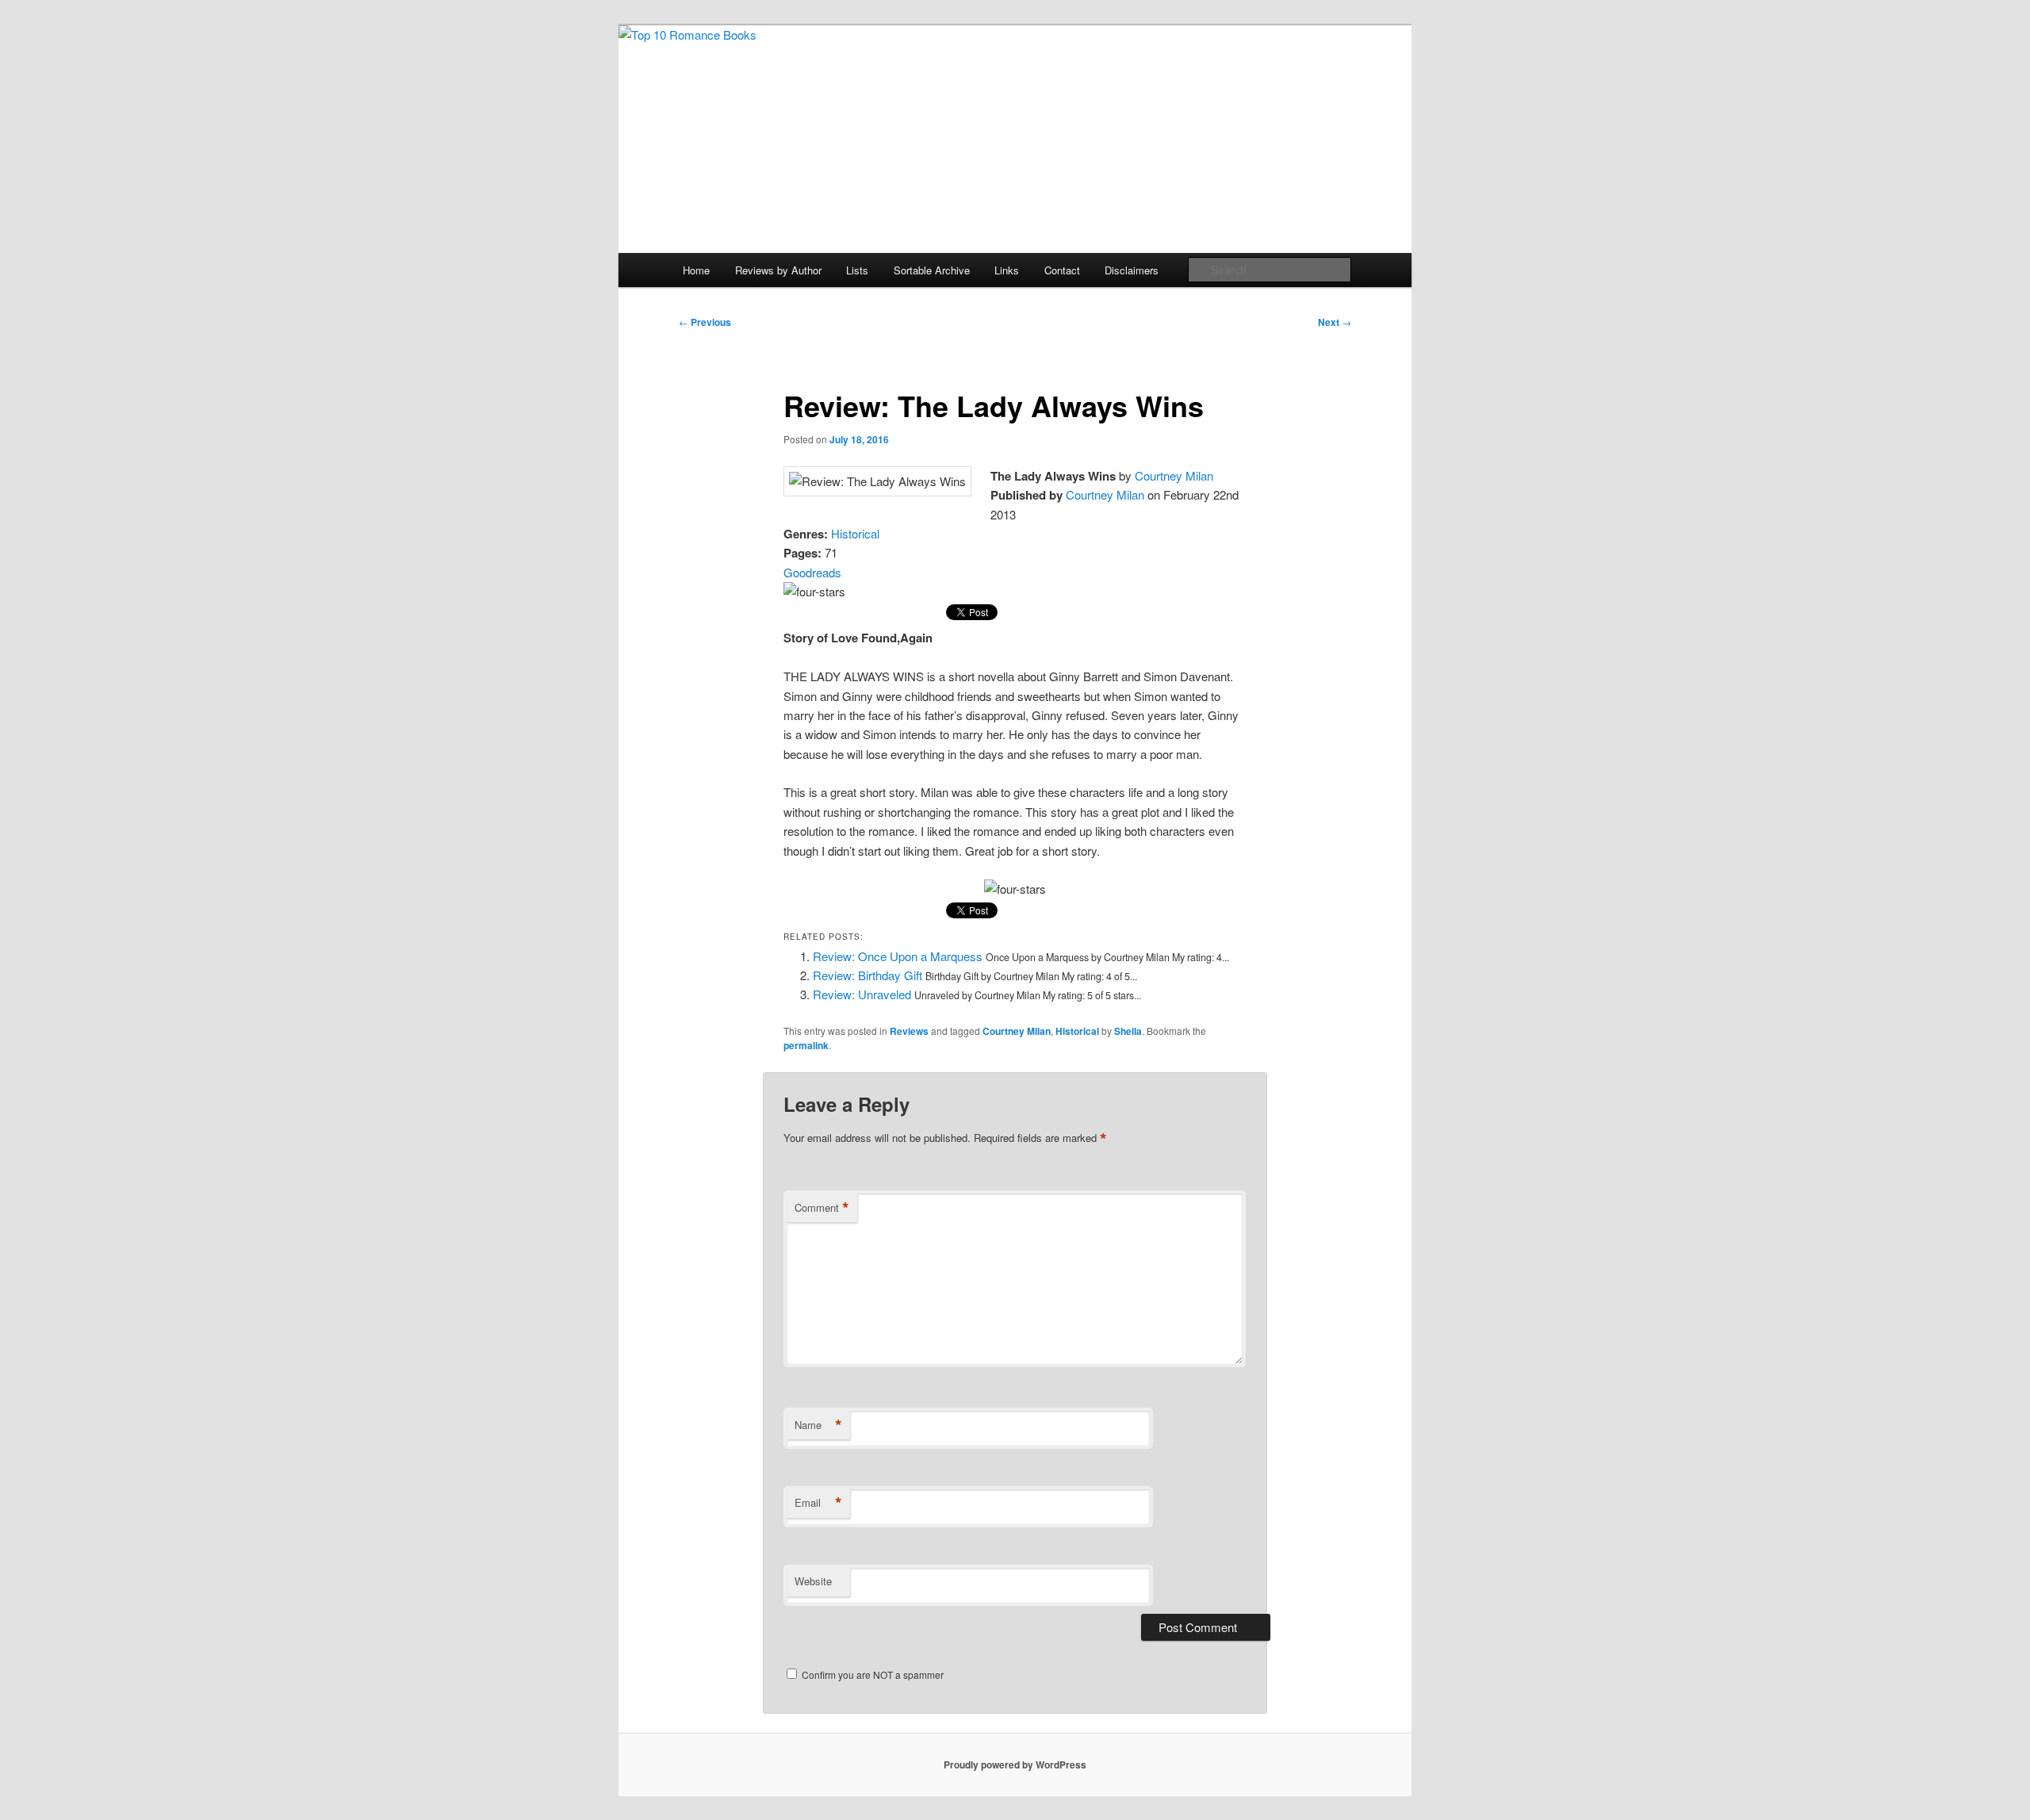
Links (1007, 270)
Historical (855, 533)
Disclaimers (1132, 270)
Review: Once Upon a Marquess (898, 956)
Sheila (1128, 1031)
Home (696, 270)
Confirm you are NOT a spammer (871, 1674)
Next (1335, 322)
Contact (1062, 270)
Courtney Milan (1174, 475)
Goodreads (812, 572)
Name (818, 1425)
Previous (705, 322)
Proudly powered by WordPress (1015, 1764)
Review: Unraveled (862, 994)
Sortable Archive (932, 270)
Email (818, 1503)
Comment (822, 1208)
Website (813, 1581)
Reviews (909, 1031)
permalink (806, 1045)
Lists (857, 270)
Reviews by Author (778, 270)
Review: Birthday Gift (868, 975)
